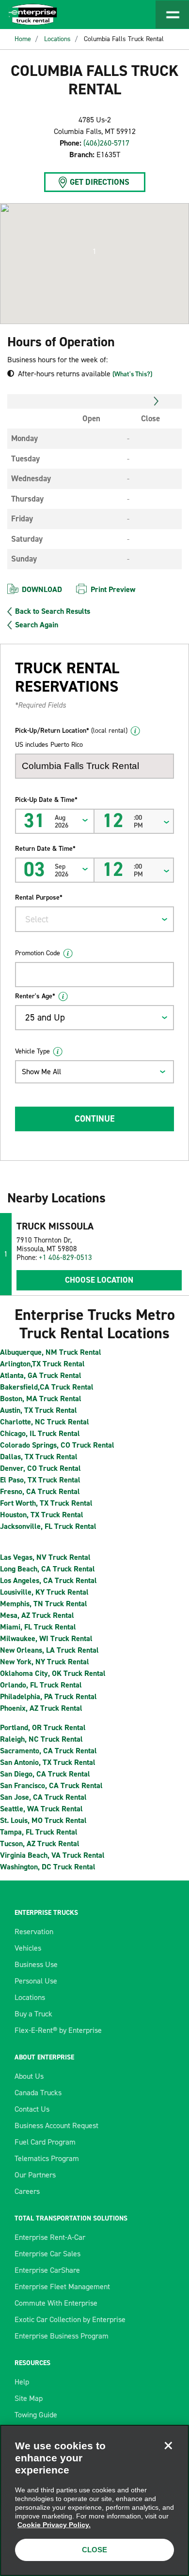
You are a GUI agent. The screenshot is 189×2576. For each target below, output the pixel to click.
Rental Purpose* (39, 897)
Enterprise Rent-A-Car (50, 2237)
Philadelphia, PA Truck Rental (48, 1696)
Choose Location (99, 1280)
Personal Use (36, 1981)
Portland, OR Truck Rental (43, 1727)
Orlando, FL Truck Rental (41, 1685)
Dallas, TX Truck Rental (39, 1457)
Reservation (34, 1932)
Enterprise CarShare (47, 2270)
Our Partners (35, 2175)
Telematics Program (47, 2158)
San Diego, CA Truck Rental (45, 1774)
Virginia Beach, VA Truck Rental (52, 1855)
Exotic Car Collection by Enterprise (70, 2319)
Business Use (36, 1964)
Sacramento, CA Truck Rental (48, 1751)
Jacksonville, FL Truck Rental (48, 1526)
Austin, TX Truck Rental (39, 1410)
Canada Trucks (38, 2093)
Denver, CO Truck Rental (40, 1468)
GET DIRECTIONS (100, 182)
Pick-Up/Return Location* (71, 731)
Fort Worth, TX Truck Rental (46, 1503)
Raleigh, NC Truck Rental (41, 1739)
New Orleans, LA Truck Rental (49, 1650)
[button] (94, 252)
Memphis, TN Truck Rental (44, 1604)
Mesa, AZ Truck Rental (37, 1615)
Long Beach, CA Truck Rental (47, 1569)
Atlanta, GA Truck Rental (41, 1375)
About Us (29, 2076)
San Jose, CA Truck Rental (43, 1797)
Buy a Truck (33, 2014)
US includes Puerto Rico (49, 745)
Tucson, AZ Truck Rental (40, 1843)
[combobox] (94, 919)
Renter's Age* (35, 996)
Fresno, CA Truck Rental (40, 1491)
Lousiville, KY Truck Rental (44, 1592)
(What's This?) (132, 374)
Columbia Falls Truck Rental (124, 39)
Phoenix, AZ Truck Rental (41, 1708)
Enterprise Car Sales (47, 2254)
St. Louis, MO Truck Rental (43, 1820)
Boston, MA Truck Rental (41, 1399)
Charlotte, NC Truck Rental (45, 1422)
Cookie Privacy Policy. (54, 2525)
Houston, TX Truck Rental (42, 1515)
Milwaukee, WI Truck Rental (46, 1638)
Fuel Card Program (45, 2142)
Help (22, 2382)
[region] (94, 2500)
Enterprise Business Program (62, 2336)
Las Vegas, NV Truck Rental (45, 1557)
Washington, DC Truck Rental (48, 1867)
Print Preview (113, 589)
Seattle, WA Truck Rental (41, 1809)
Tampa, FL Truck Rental (39, 1832)
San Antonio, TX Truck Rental (48, 1762)
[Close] (168, 2445)
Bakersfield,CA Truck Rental (47, 1387)
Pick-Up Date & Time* (46, 800)
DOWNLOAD (42, 589)
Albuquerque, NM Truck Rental (51, 1352)
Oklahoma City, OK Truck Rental (53, 1673)
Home (23, 39)
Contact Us (32, 2109)
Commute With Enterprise (56, 2303)
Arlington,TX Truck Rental (42, 1364)
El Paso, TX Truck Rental (40, 1480)
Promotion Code (38, 953)
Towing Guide (36, 2415)
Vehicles (28, 1948)
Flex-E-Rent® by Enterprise (58, 2030)
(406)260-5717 (106, 143)
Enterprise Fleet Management (62, 2287)
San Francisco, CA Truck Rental (51, 1785)
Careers (27, 2191)
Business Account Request (56, 2125)
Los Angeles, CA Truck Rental (48, 1580)
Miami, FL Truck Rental (38, 1627)
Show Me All (41, 1072)
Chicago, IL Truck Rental (40, 1433)
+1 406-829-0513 (65, 1258)
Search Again (37, 625)
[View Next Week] (156, 401)
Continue (94, 1119)
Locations (57, 39)
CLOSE (94, 2550)
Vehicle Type (32, 1051)
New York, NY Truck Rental (45, 1662)
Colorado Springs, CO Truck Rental (57, 1445)
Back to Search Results (53, 611)
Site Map (29, 2398)
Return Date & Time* (45, 849)
